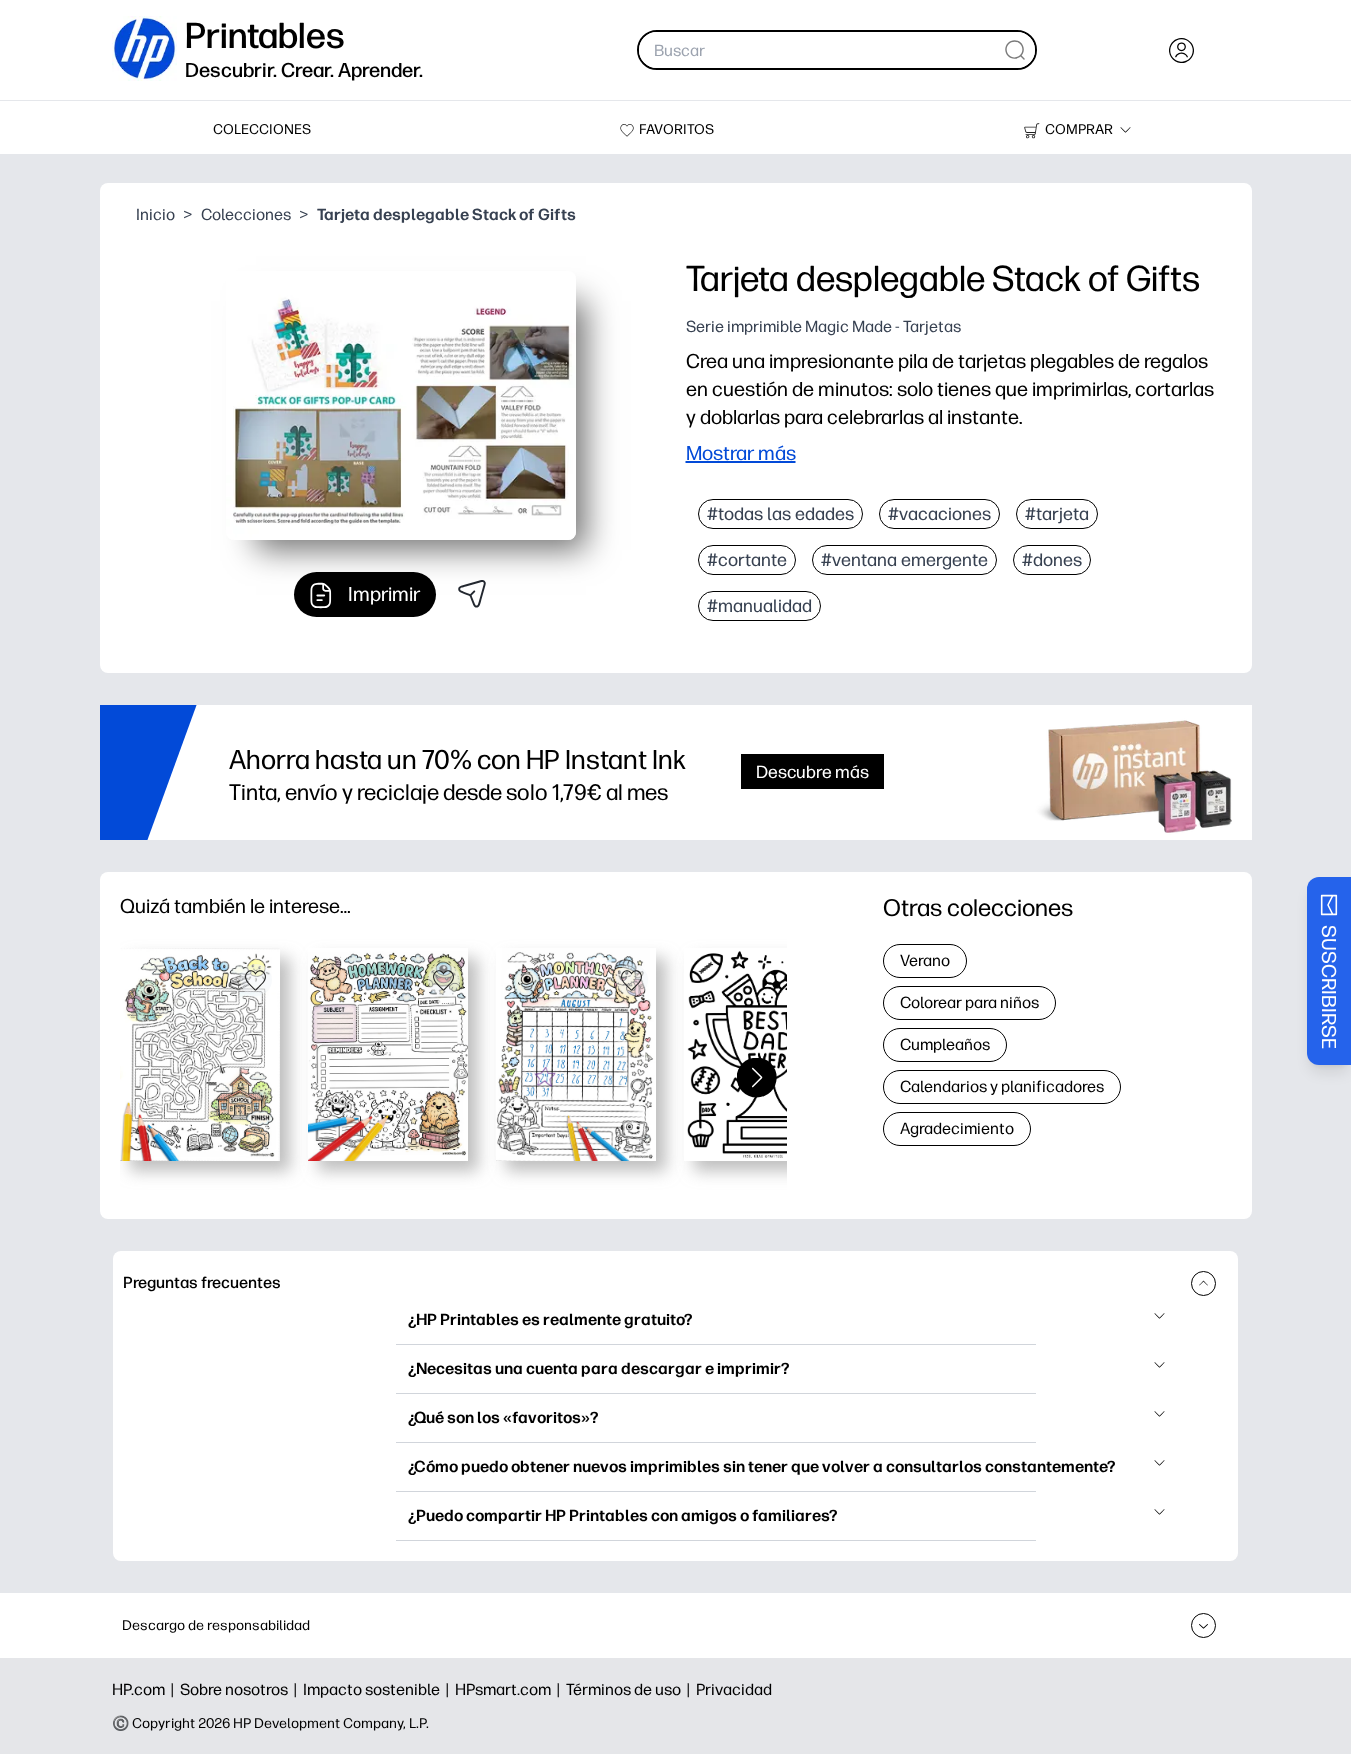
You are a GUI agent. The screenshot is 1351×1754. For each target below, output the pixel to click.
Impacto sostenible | (379, 1689)
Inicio (155, 214)
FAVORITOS (676, 129)
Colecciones (246, 214)
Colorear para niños (969, 1002)
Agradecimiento (957, 1128)
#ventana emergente (904, 560)
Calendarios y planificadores (1002, 1086)
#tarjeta (1057, 514)
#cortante (747, 560)
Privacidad (734, 1689)
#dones (1052, 560)
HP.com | (146, 1689)
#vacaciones (939, 514)
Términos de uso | (631, 1689)
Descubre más (812, 771)
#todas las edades (780, 514)
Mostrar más (741, 453)
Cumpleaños (945, 1044)
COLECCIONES (262, 129)
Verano (925, 960)
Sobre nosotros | (241, 1689)
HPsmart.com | (510, 1689)
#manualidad (759, 606)
